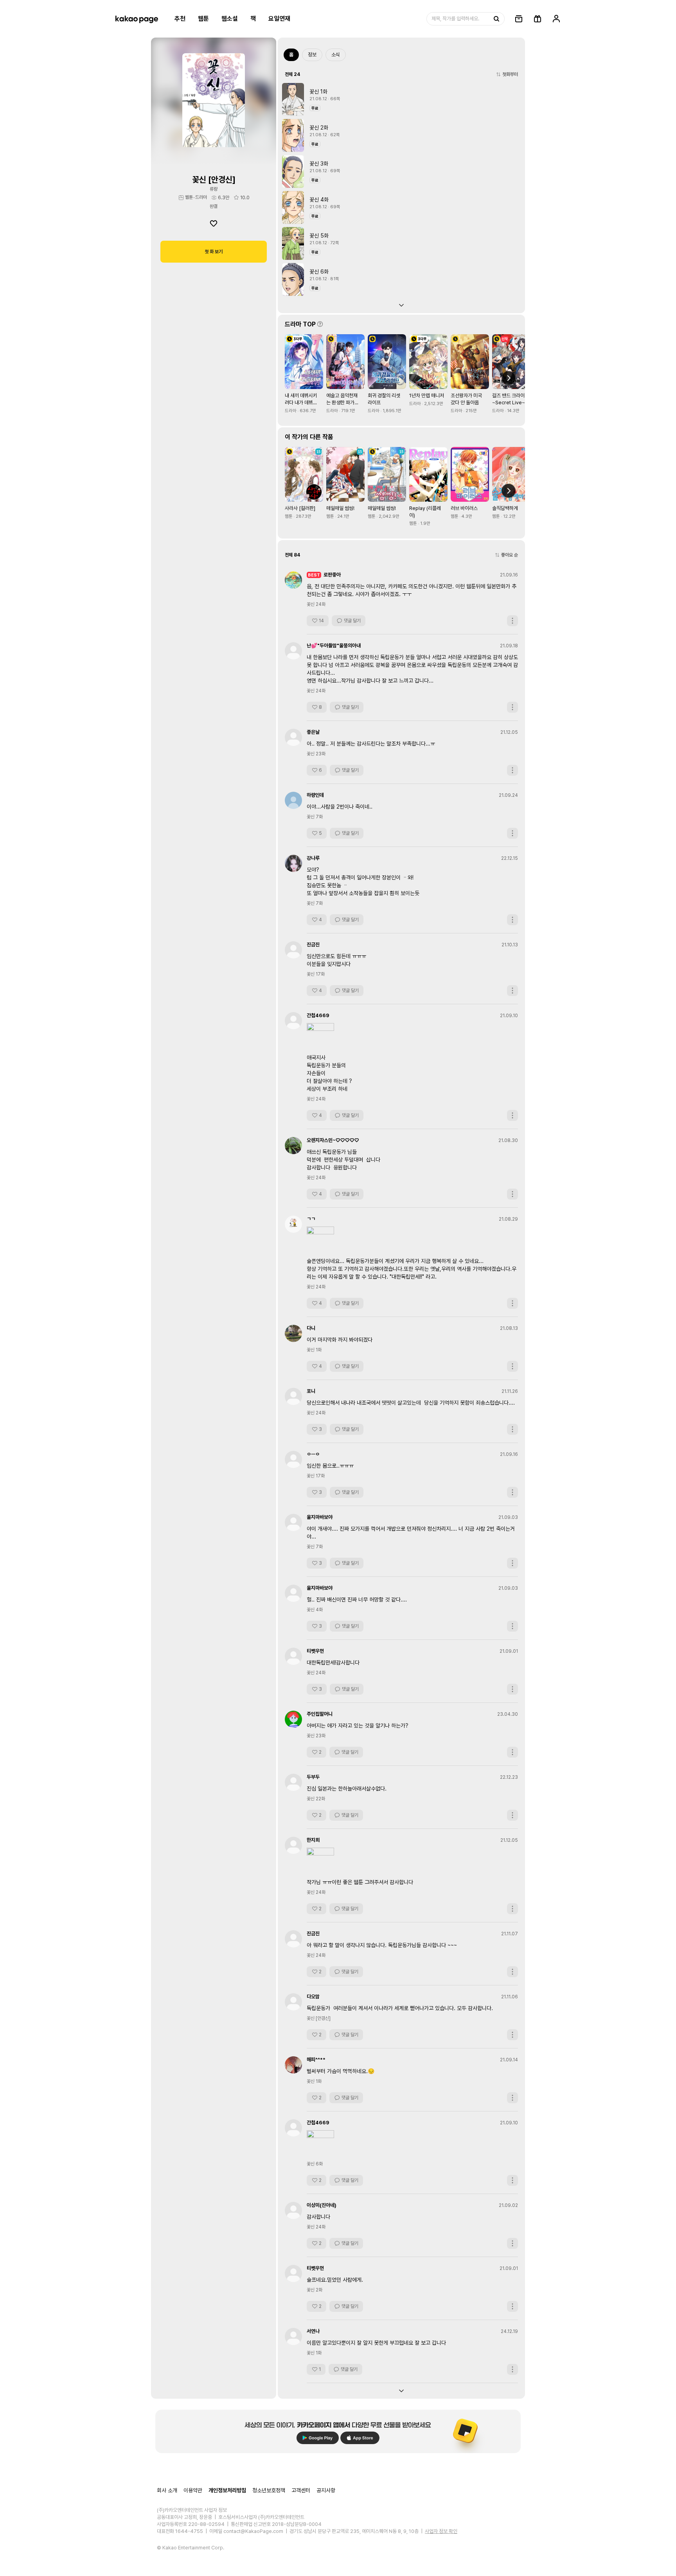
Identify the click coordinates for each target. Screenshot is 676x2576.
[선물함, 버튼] (538, 19)
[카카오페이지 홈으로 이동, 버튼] (137, 19)
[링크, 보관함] (519, 19)
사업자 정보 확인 (441, 2531)
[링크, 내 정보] (556, 19)
